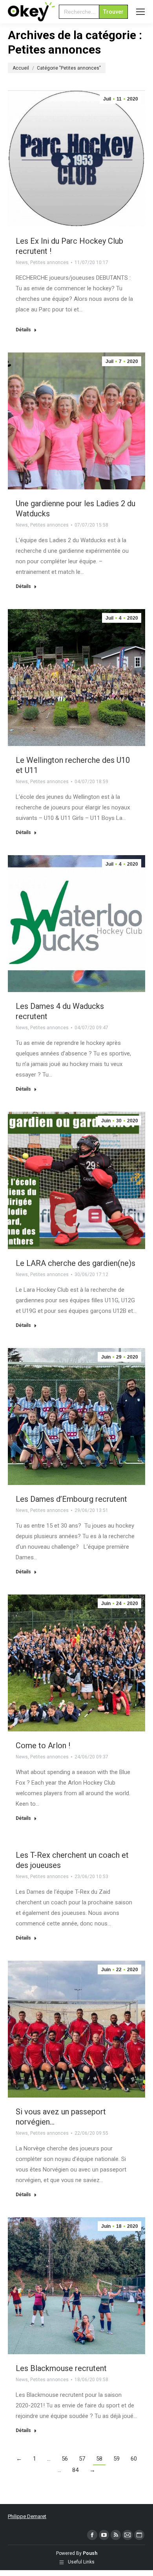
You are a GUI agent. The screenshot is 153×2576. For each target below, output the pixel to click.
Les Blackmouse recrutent (61, 2368)
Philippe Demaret (27, 2516)
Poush (90, 2553)
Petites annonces (49, 262)
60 (134, 2459)
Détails (23, 330)
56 (65, 2459)
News (22, 262)
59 (117, 2459)
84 (75, 2470)
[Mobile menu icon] (140, 12)
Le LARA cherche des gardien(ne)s (76, 1263)
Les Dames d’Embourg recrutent (71, 1499)
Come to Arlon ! (43, 1745)
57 (82, 2459)
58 (99, 2459)
